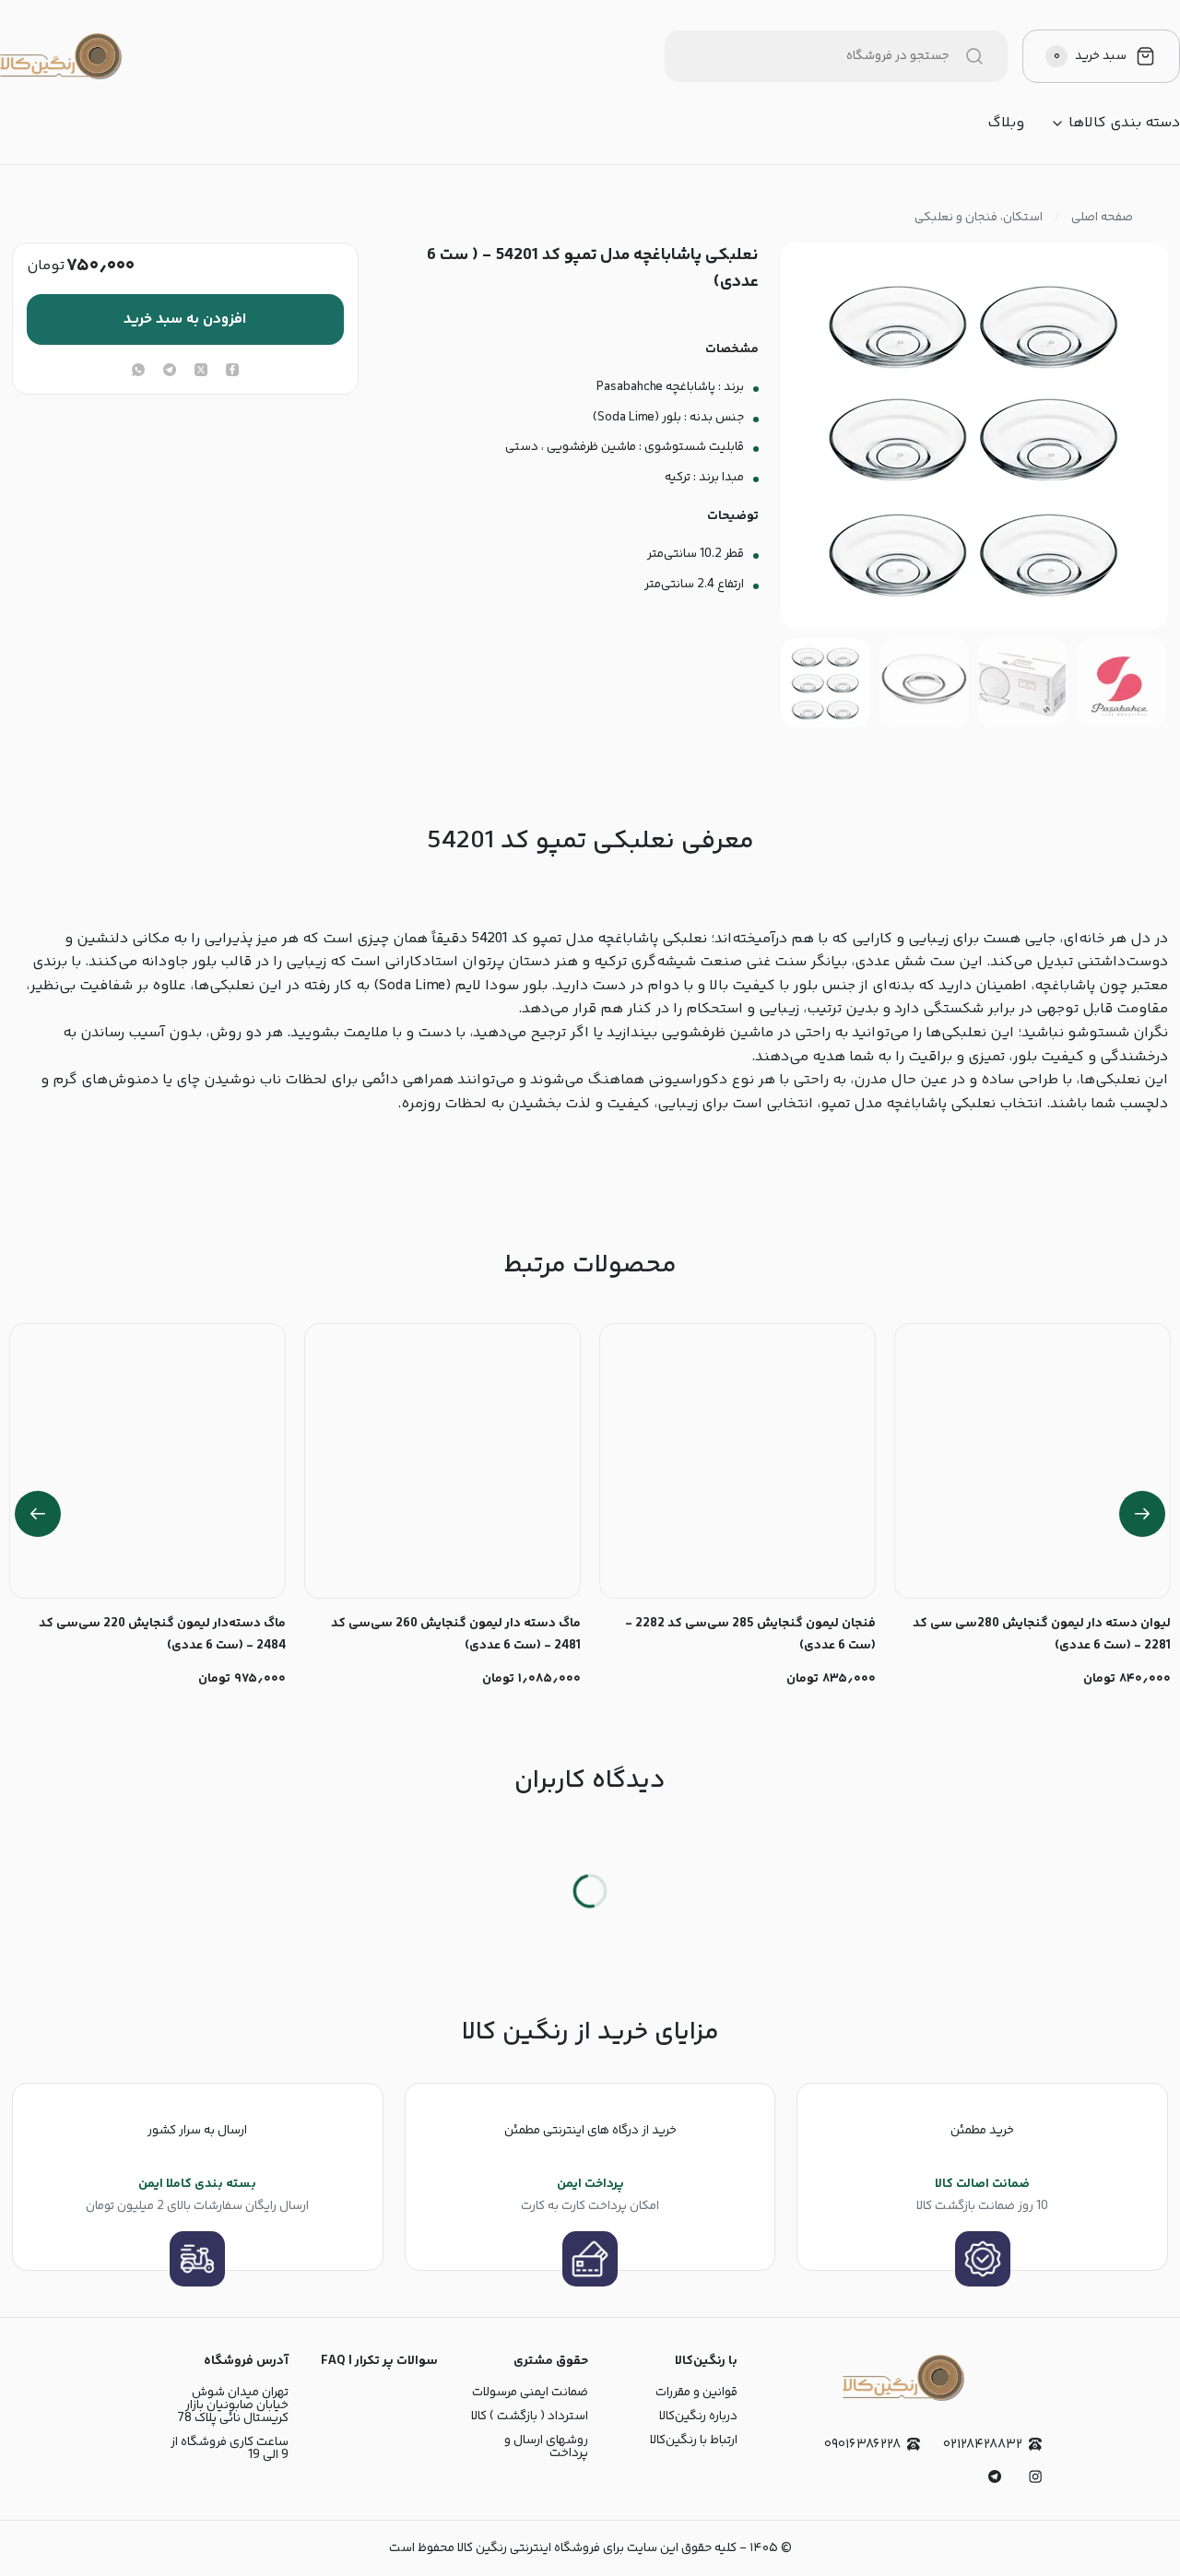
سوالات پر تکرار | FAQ (379, 2361)
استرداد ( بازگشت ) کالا (530, 2416)
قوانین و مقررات (696, 2393)
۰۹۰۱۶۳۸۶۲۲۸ (862, 2445)
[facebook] (232, 372)
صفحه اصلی (1102, 218)
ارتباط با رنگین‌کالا (694, 2440)
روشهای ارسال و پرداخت (546, 2447)
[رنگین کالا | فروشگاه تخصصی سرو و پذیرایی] (61, 56)
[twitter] (201, 372)
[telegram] (170, 372)
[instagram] (1035, 2476)
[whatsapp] (138, 372)
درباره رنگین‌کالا (698, 2416)
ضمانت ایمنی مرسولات (530, 2393)
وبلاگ (1006, 124)
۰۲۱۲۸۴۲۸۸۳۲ (983, 2445)
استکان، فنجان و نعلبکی (979, 218)
